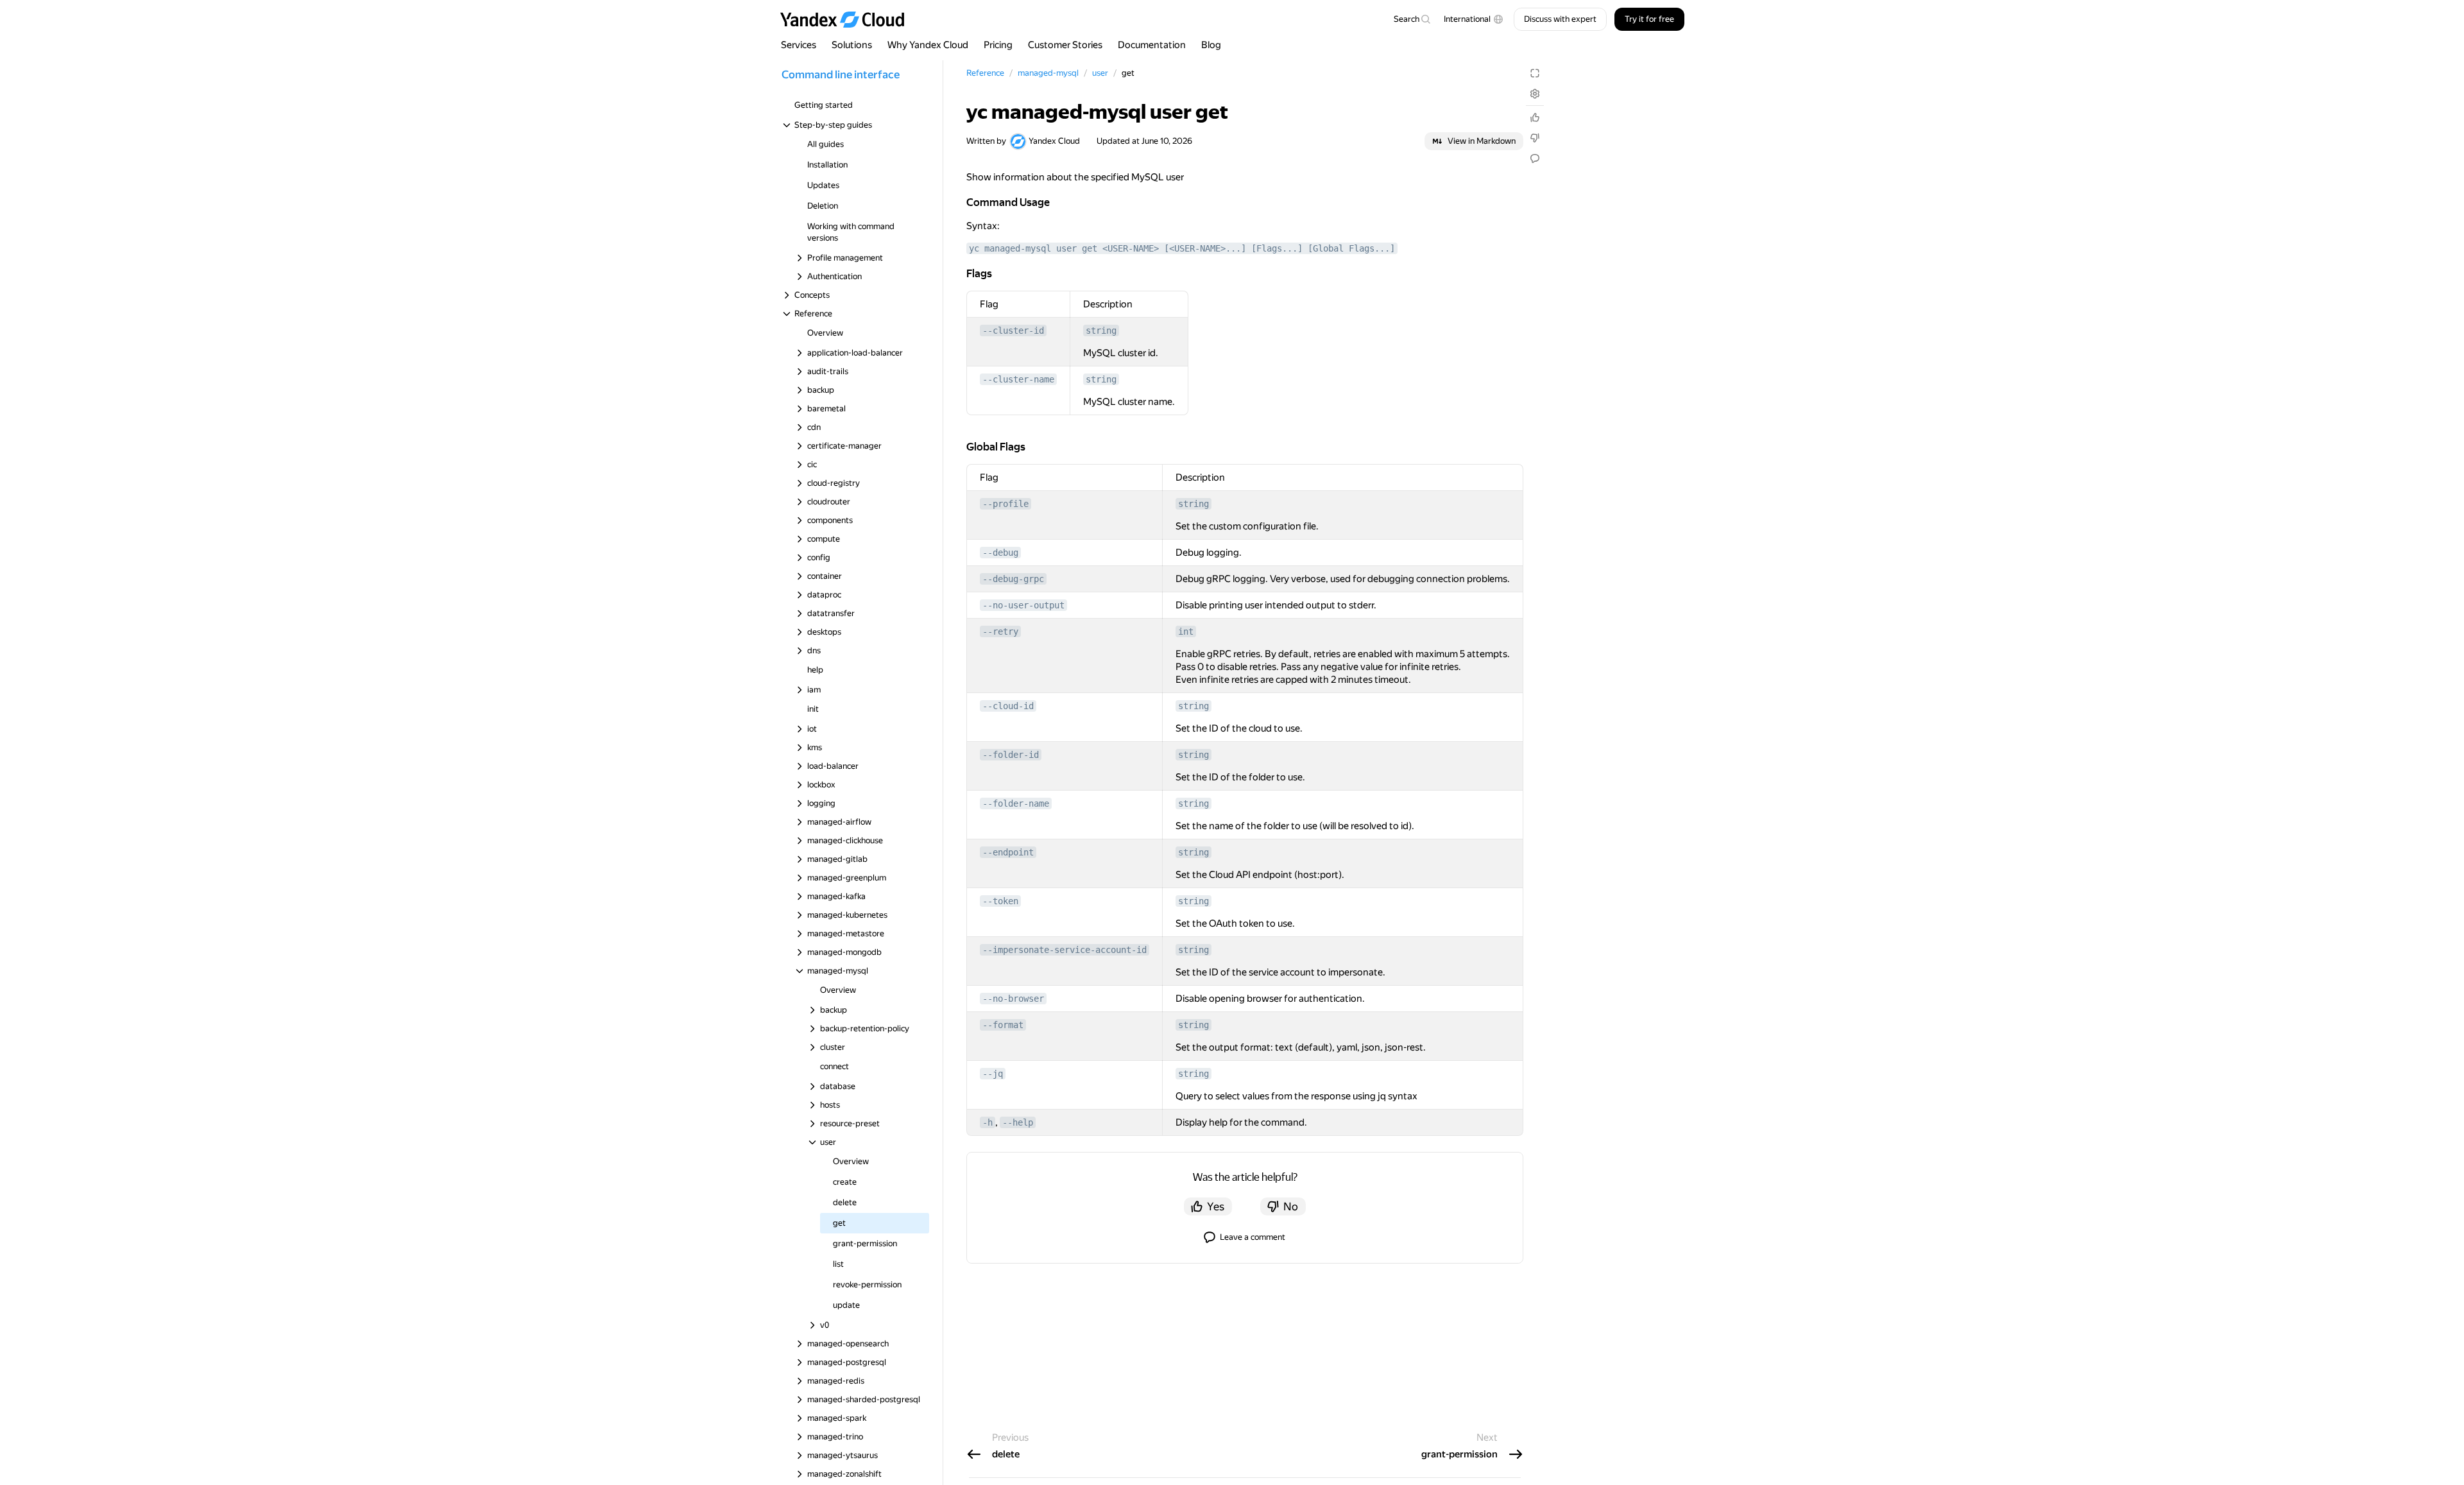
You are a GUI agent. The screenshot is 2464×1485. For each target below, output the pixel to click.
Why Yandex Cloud (928, 45)
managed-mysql (1048, 73)
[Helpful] (1535, 117)
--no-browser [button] (1013, 999)
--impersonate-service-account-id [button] (1065, 950)
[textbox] (1412, 19)
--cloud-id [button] (1008, 706)
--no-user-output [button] (1023, 605)
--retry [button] (1000, 631)
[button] (1474, 19)
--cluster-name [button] (1018, 379)
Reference (985, 73)
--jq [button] (993, 1074)
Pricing (998, 45)
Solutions (852, 45)
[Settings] (1535, 94)
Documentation (1152, 45)
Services (799, 45)
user (1100, 73)
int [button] (1186, 631)
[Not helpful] (1535, 138)
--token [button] (1000, 901)
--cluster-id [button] (1013, 330)
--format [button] (1003, 1025)
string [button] (1101, 330)
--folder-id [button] (1011, 755)
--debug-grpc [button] (1013, 579)
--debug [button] (1000, 553)
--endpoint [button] (1008, 852)
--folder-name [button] (1016, 803)
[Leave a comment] (1535, 159)
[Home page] (848, 19)
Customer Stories (1065, 45)
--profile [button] (1005, 504)
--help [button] (1018, 1122)
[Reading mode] (1535, 73)
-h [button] (988, 1122)
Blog (1211, 45)
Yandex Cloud (1054, 141)
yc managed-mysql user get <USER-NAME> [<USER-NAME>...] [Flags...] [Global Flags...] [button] (1182, 248)
